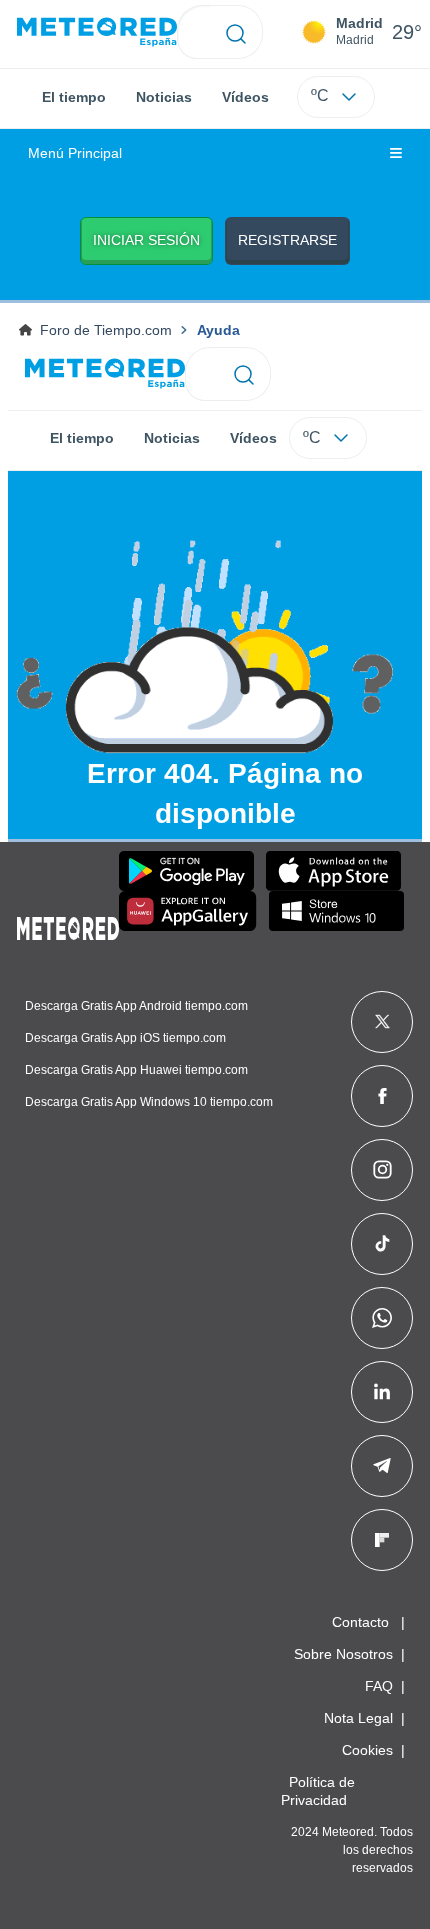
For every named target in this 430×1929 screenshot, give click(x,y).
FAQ (379, 1686)
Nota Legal (358, 1718)
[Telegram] (381, 1466)
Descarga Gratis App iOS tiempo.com (125, 1038)
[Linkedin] (382, 1392)
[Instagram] (382, 1170)
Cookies (367, 1750)
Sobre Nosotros (343, 1654)
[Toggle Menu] (396, 154)
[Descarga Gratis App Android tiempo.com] (186, 871)
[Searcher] (236, 32)
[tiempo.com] (97, 32)
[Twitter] (382, 1022)
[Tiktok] (382, 1244)
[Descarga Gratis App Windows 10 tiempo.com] (336, 911)
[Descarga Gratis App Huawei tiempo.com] (188, 911)
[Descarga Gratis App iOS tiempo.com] (333, 871)
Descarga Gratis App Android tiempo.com (136, 1006)
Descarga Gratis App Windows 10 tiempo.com (149, 1102)
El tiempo (74, 97)
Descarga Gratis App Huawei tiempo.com (136, 1070)
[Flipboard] (382, 1540)
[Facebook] (382, 1096)
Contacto (360, 1622)
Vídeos (245, 97)
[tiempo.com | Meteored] (68, 925)
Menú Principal (75, 153)
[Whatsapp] (382, 1318)
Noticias (164, 97)
